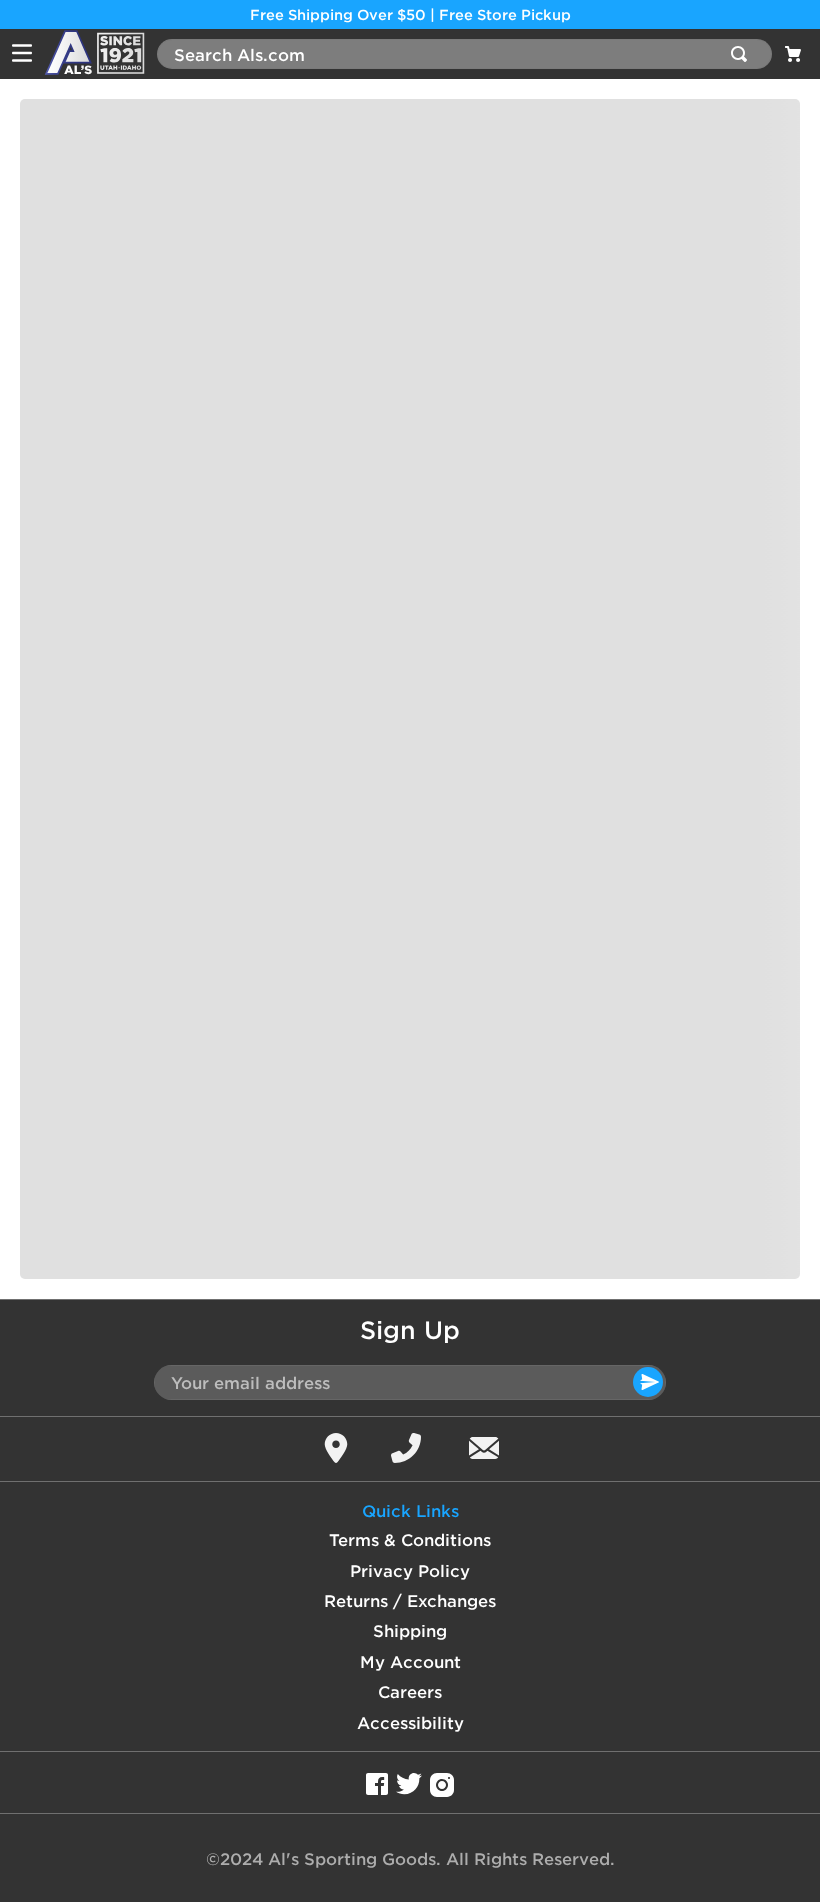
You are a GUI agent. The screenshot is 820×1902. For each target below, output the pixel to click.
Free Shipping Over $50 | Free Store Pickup (410, 14)
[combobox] (464, 54)
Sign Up (410, 1330)
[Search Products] (743, 54)
